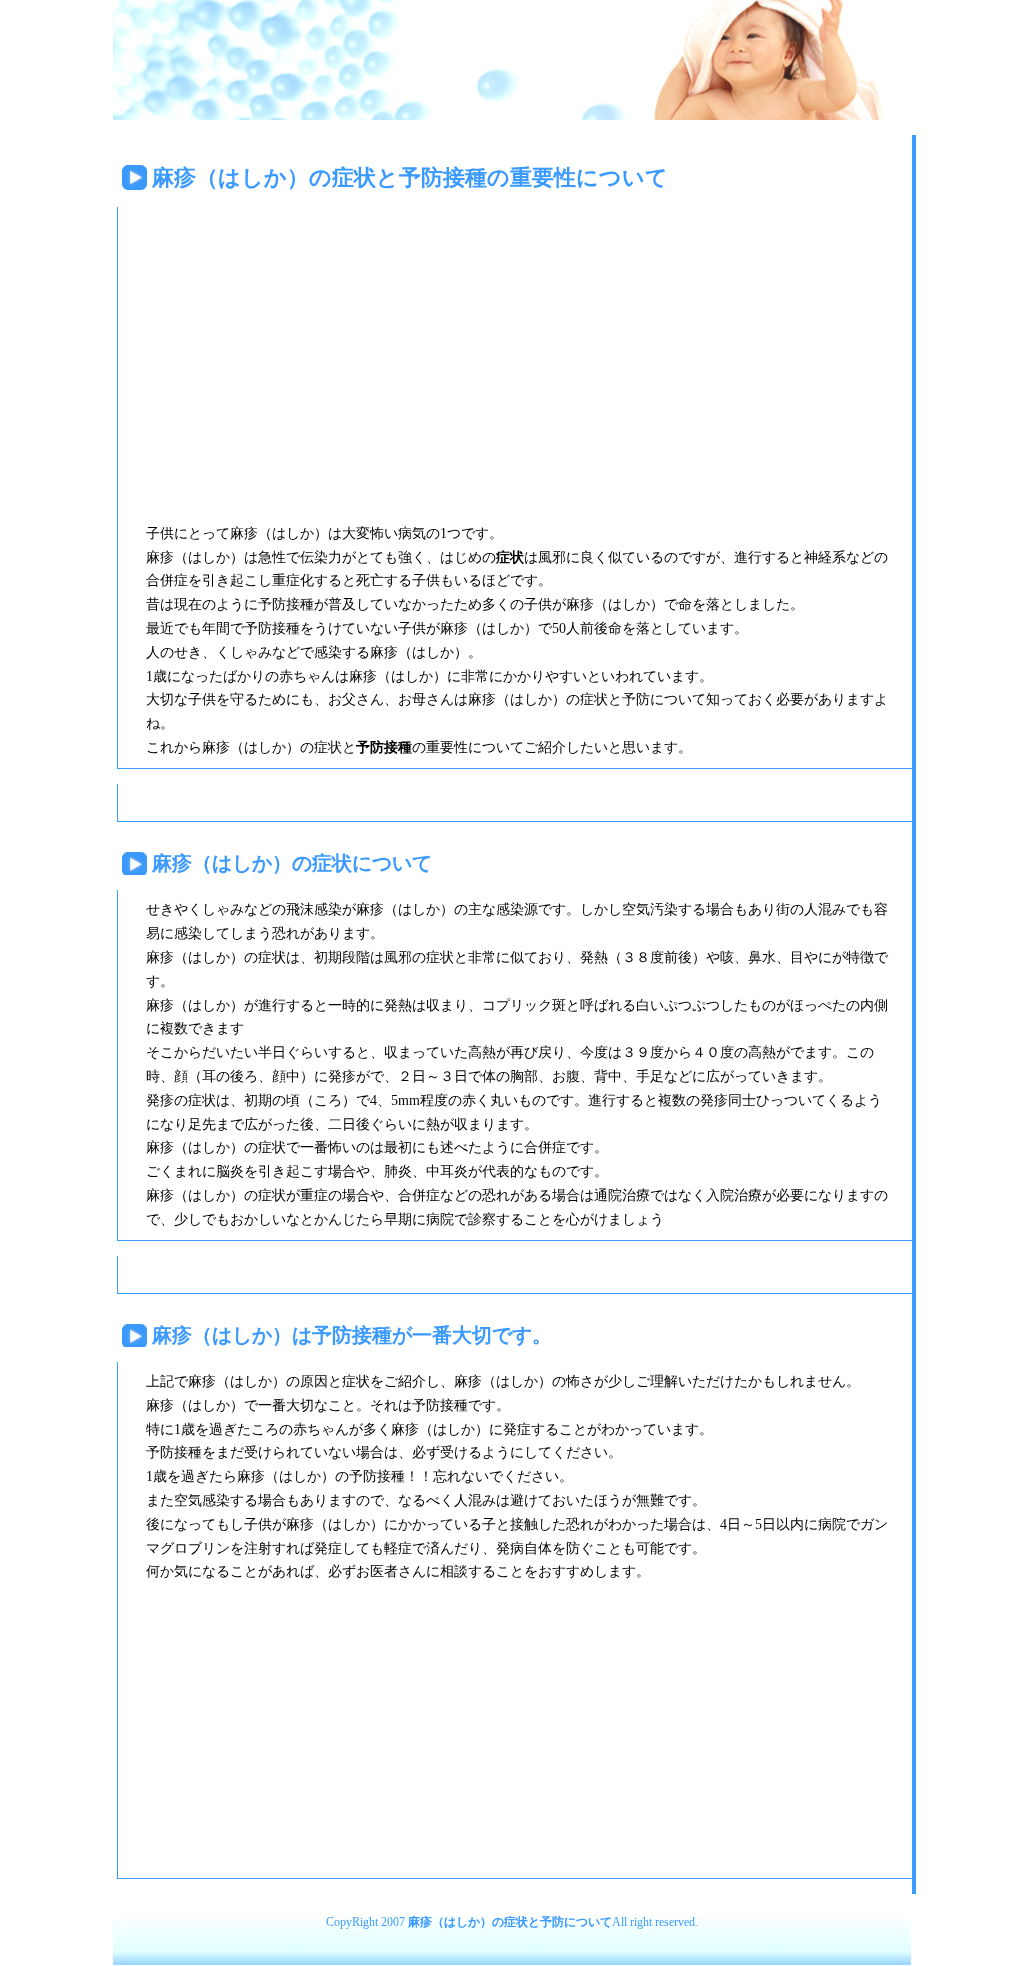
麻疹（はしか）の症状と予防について (510, 1922)
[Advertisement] (294, 355)
